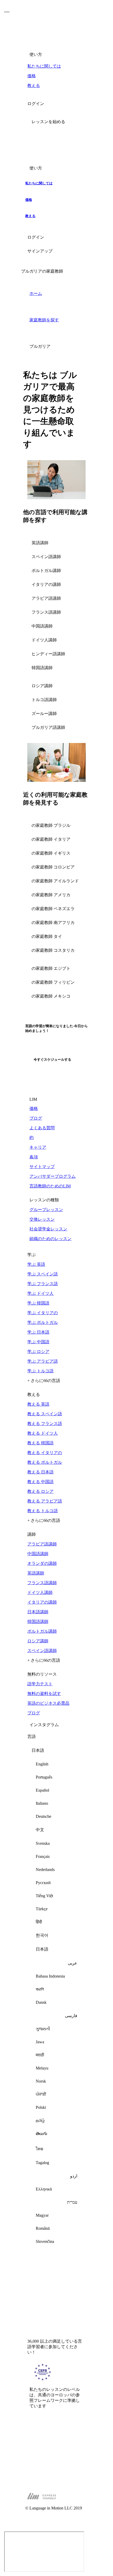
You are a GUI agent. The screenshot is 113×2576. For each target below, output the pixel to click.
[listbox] (56, 1998)
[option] (56, 1764)
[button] (56, 122)
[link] (56, 66)
